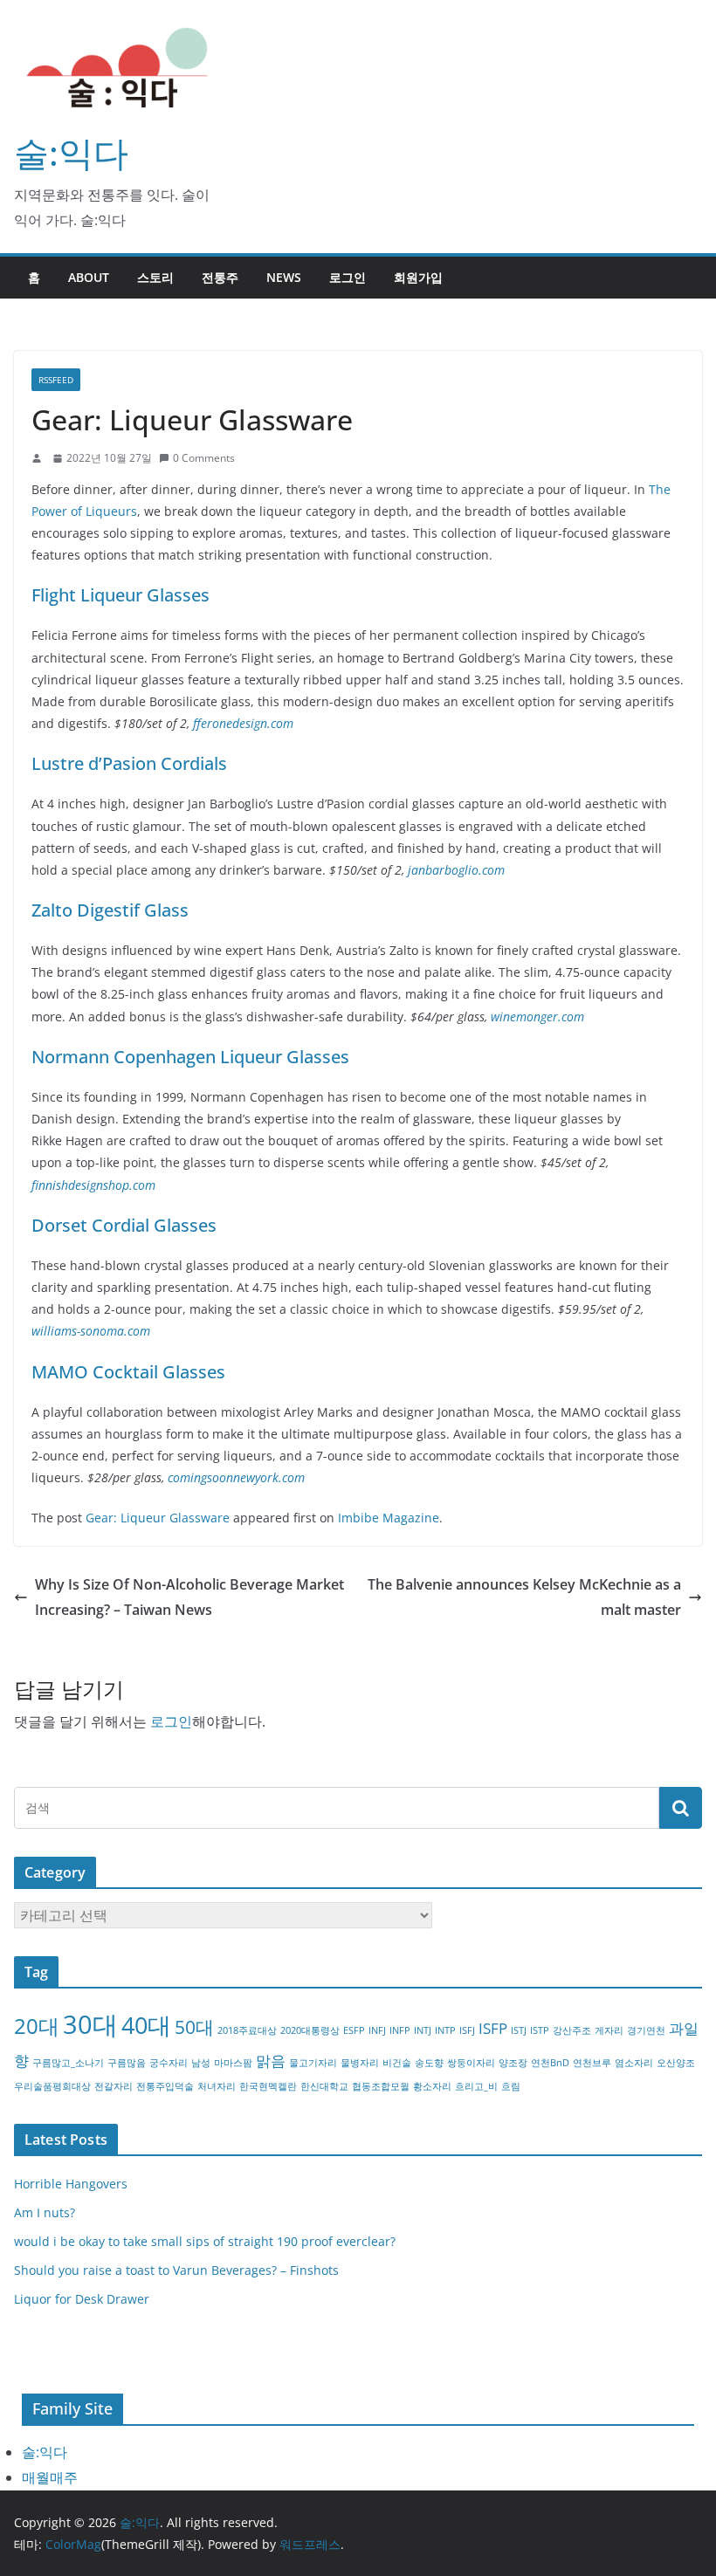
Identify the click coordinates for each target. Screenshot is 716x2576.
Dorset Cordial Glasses (124, 1225)
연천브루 (592, 2063)
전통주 (220, 277)
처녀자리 (217, 2086)
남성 (201, 2063)
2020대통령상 (310, 2030)
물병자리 (360, 2063)
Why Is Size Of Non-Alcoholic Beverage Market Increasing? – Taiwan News (189, 1597)
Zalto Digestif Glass (110, 910)
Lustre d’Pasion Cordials (129, 763)
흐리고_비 (476, 2086)
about (89, 277)
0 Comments (204, 458)
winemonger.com (537, 1017)
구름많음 (127, 2063)
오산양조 (676, 2063)
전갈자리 (114, 2086)
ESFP (354, 2030)
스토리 (155, 277)
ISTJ (519, 2030)
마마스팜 (233, 2063)
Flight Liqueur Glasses (120, 595)
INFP (400, 2030)
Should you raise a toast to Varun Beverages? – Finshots (176, 2270)
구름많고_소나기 (68, 2063)
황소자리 (432, 2086)
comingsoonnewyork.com (236, 1477)
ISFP (493, 2028)
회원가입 (418, 277)
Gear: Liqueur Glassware (158, 1518)
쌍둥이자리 (471, 2063)
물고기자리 (313, 2063)
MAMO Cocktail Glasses (128, 1372)
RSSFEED (56, 380)
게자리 (609, 2030)
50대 (194, 2027)
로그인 (348, 277)
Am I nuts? (45, 2212)
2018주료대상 (247, 2030)
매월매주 (50, 2477)
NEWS (284, 277)
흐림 (511, 2086)
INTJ (423, 2030)
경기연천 (646, 2030)
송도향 (429, 2063)
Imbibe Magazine (389, 1518)
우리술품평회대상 (52, 2086)
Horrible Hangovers (71, 2184)
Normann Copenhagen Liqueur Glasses (190, 1057)
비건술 (397, 2063)
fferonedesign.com (243, 723)
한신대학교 (324, 2086)
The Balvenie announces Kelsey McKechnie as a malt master (524, 1597)
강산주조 (572, 2030)
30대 (90, 2024)
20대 (37, 2026)
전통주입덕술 (165, 2086)
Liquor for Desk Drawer (82, 2299)
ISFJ (467, 2030)
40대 (146, 2025)
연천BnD (550, 2063)
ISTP (540, 2030)
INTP (445, 2030)
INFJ (377, 2030)
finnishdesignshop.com (93, 1185)
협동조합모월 (381, 2086)
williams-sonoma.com (91, 1331)
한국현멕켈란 (268, 2086)
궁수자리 (169, 2063)
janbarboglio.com (456, 870)
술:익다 (71, 152)
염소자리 (634, 2063)
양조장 (513, 2063)
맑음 (271, 2061)
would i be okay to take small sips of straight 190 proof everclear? (205, 2241)
